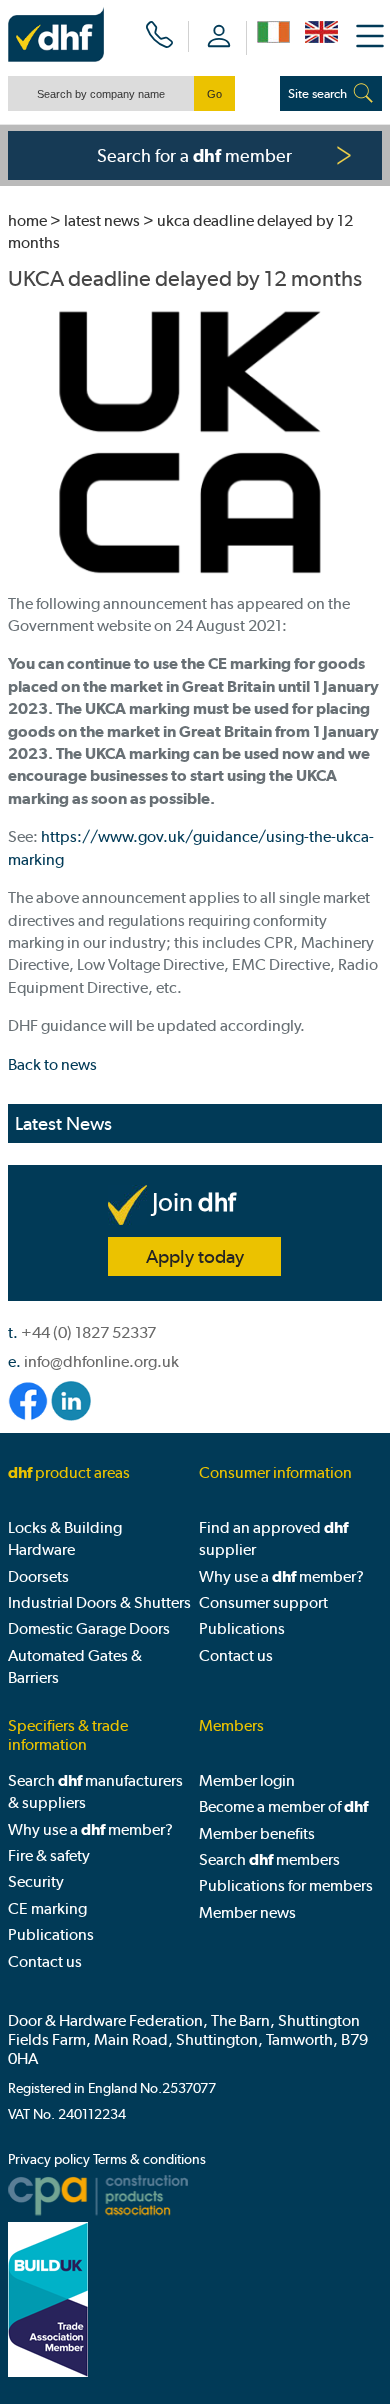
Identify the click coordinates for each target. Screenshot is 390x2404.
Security (36, 1881)
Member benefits (257, 1833)
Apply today (195, 1256)
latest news (102, 220)
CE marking (47, 1908)
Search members (269, 1859)
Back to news (52, 1064)
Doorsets (38, 1576)
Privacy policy (49, 2159)
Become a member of (283, 1806)
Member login (247, 1780)
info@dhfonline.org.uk (101, 1361)
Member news (247, 1912)
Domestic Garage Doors (89, 1628)
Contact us (236, 1655)
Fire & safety (49, 1855)
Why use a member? (281, 1576)
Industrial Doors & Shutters (99, 1602)
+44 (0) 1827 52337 (88, 1332)
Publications (242, 1628)
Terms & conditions (149, 2159)
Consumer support (263, 1602)
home (27, 220)
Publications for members (286, 1885)
